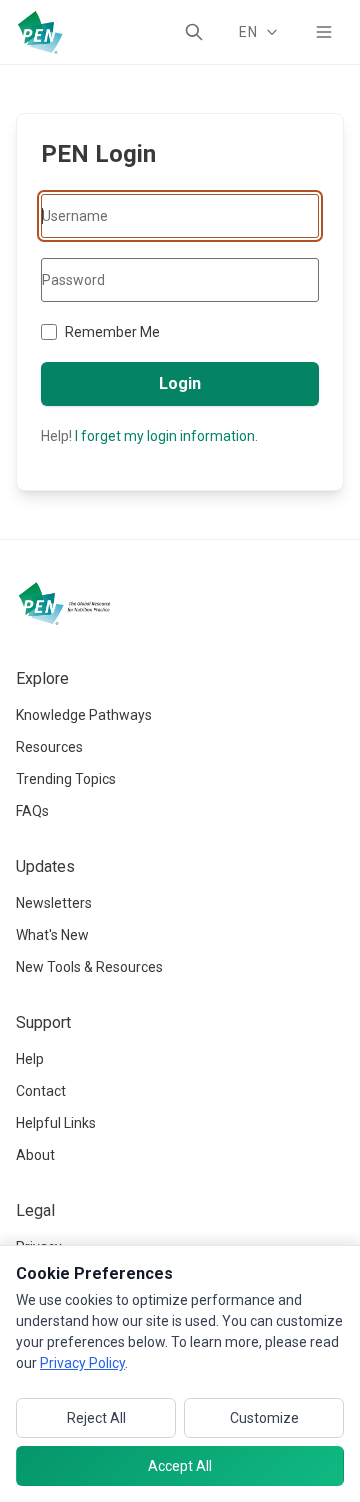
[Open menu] (324, 32)
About (35, 1155)
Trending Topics (66, 779)
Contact (41, 1091)
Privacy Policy (82, 1363)
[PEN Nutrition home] (40, 32)
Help (30, 1059)
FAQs (32, 811)
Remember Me (112, 332)
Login (180, 383)
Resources (49, 747)
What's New (52, 935)
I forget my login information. (166, 436)
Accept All (180, 1466)
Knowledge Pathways (84, 715)
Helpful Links (56, 1123)
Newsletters (54, 903)
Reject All (96, 1418)
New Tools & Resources (89, 967)
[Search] (194, 32)
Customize (264, 1418)
